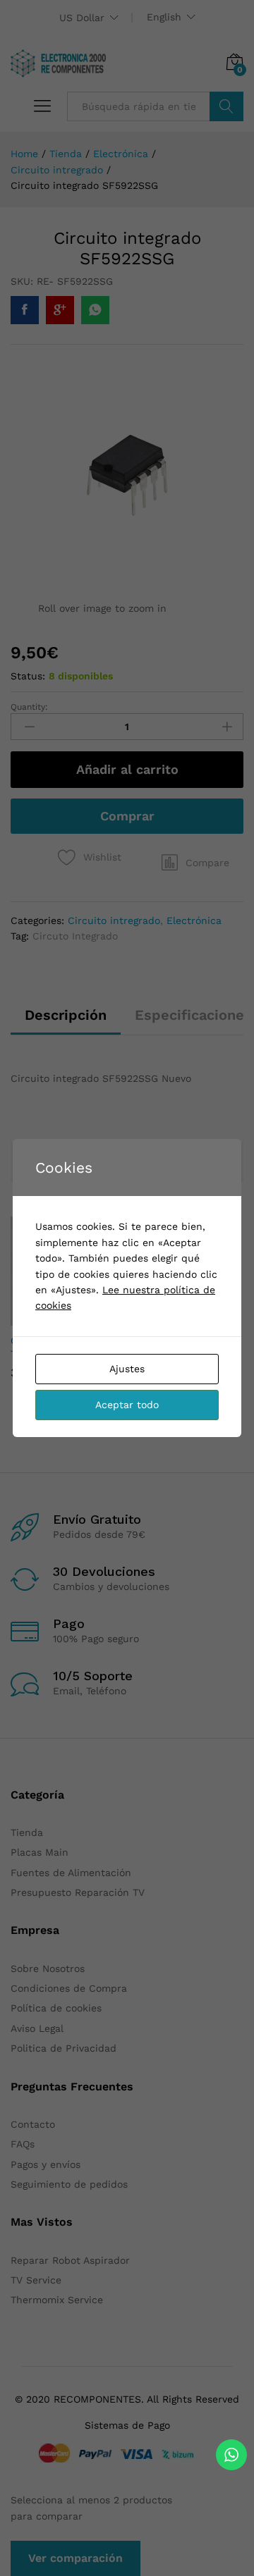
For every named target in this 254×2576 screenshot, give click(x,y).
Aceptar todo (127, 1405)
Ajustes (127, 1369)
